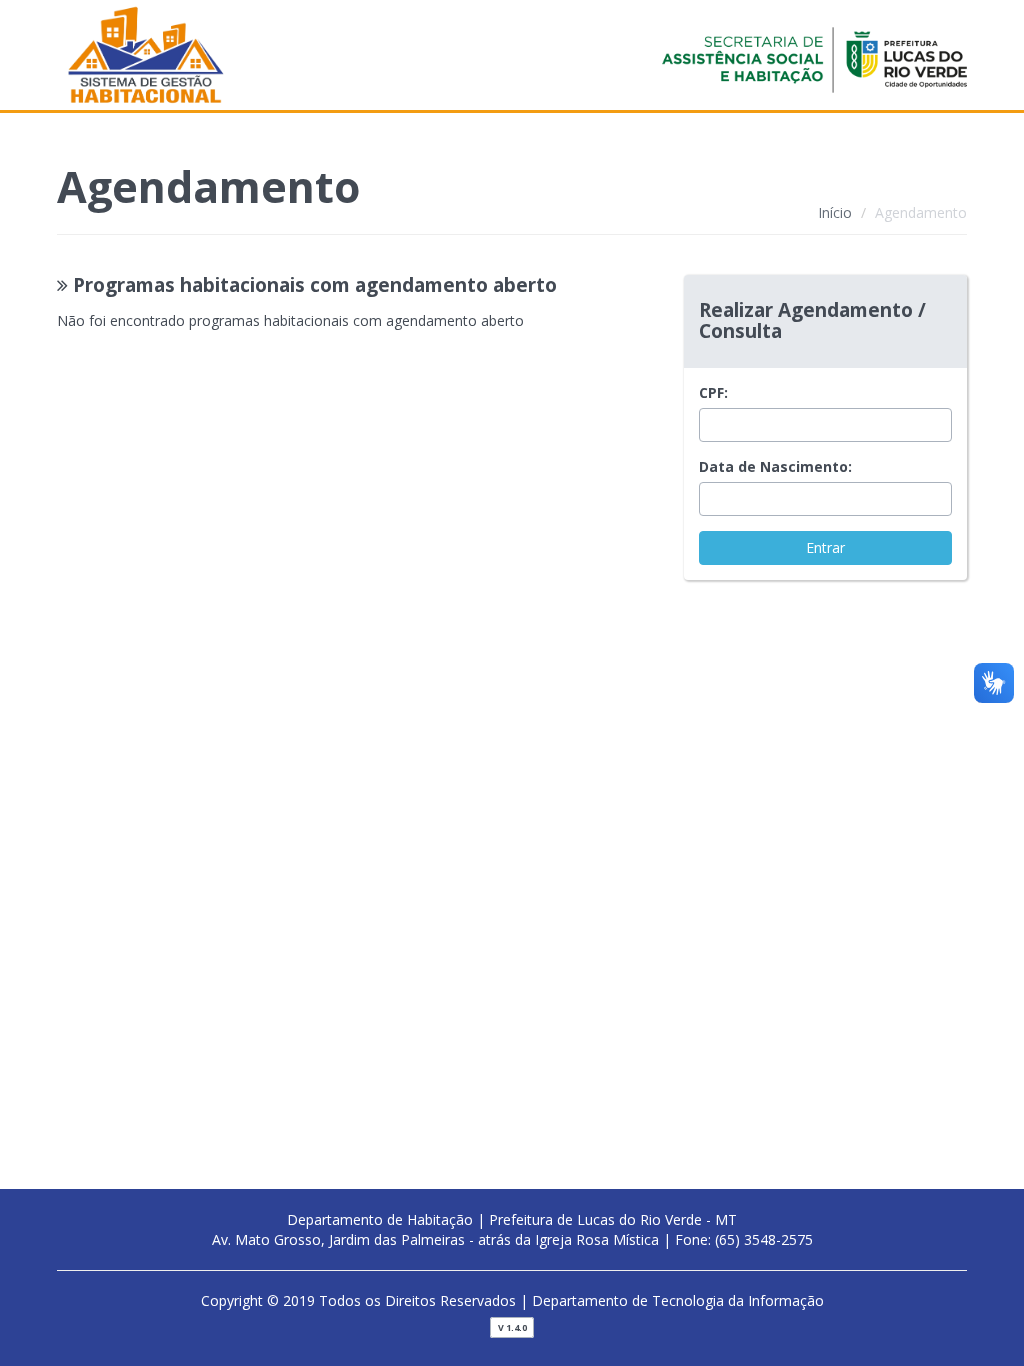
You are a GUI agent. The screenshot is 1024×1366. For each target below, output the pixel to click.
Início (835, 212)
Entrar (825, 547)
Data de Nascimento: (775, 466)
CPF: (713, 392)
